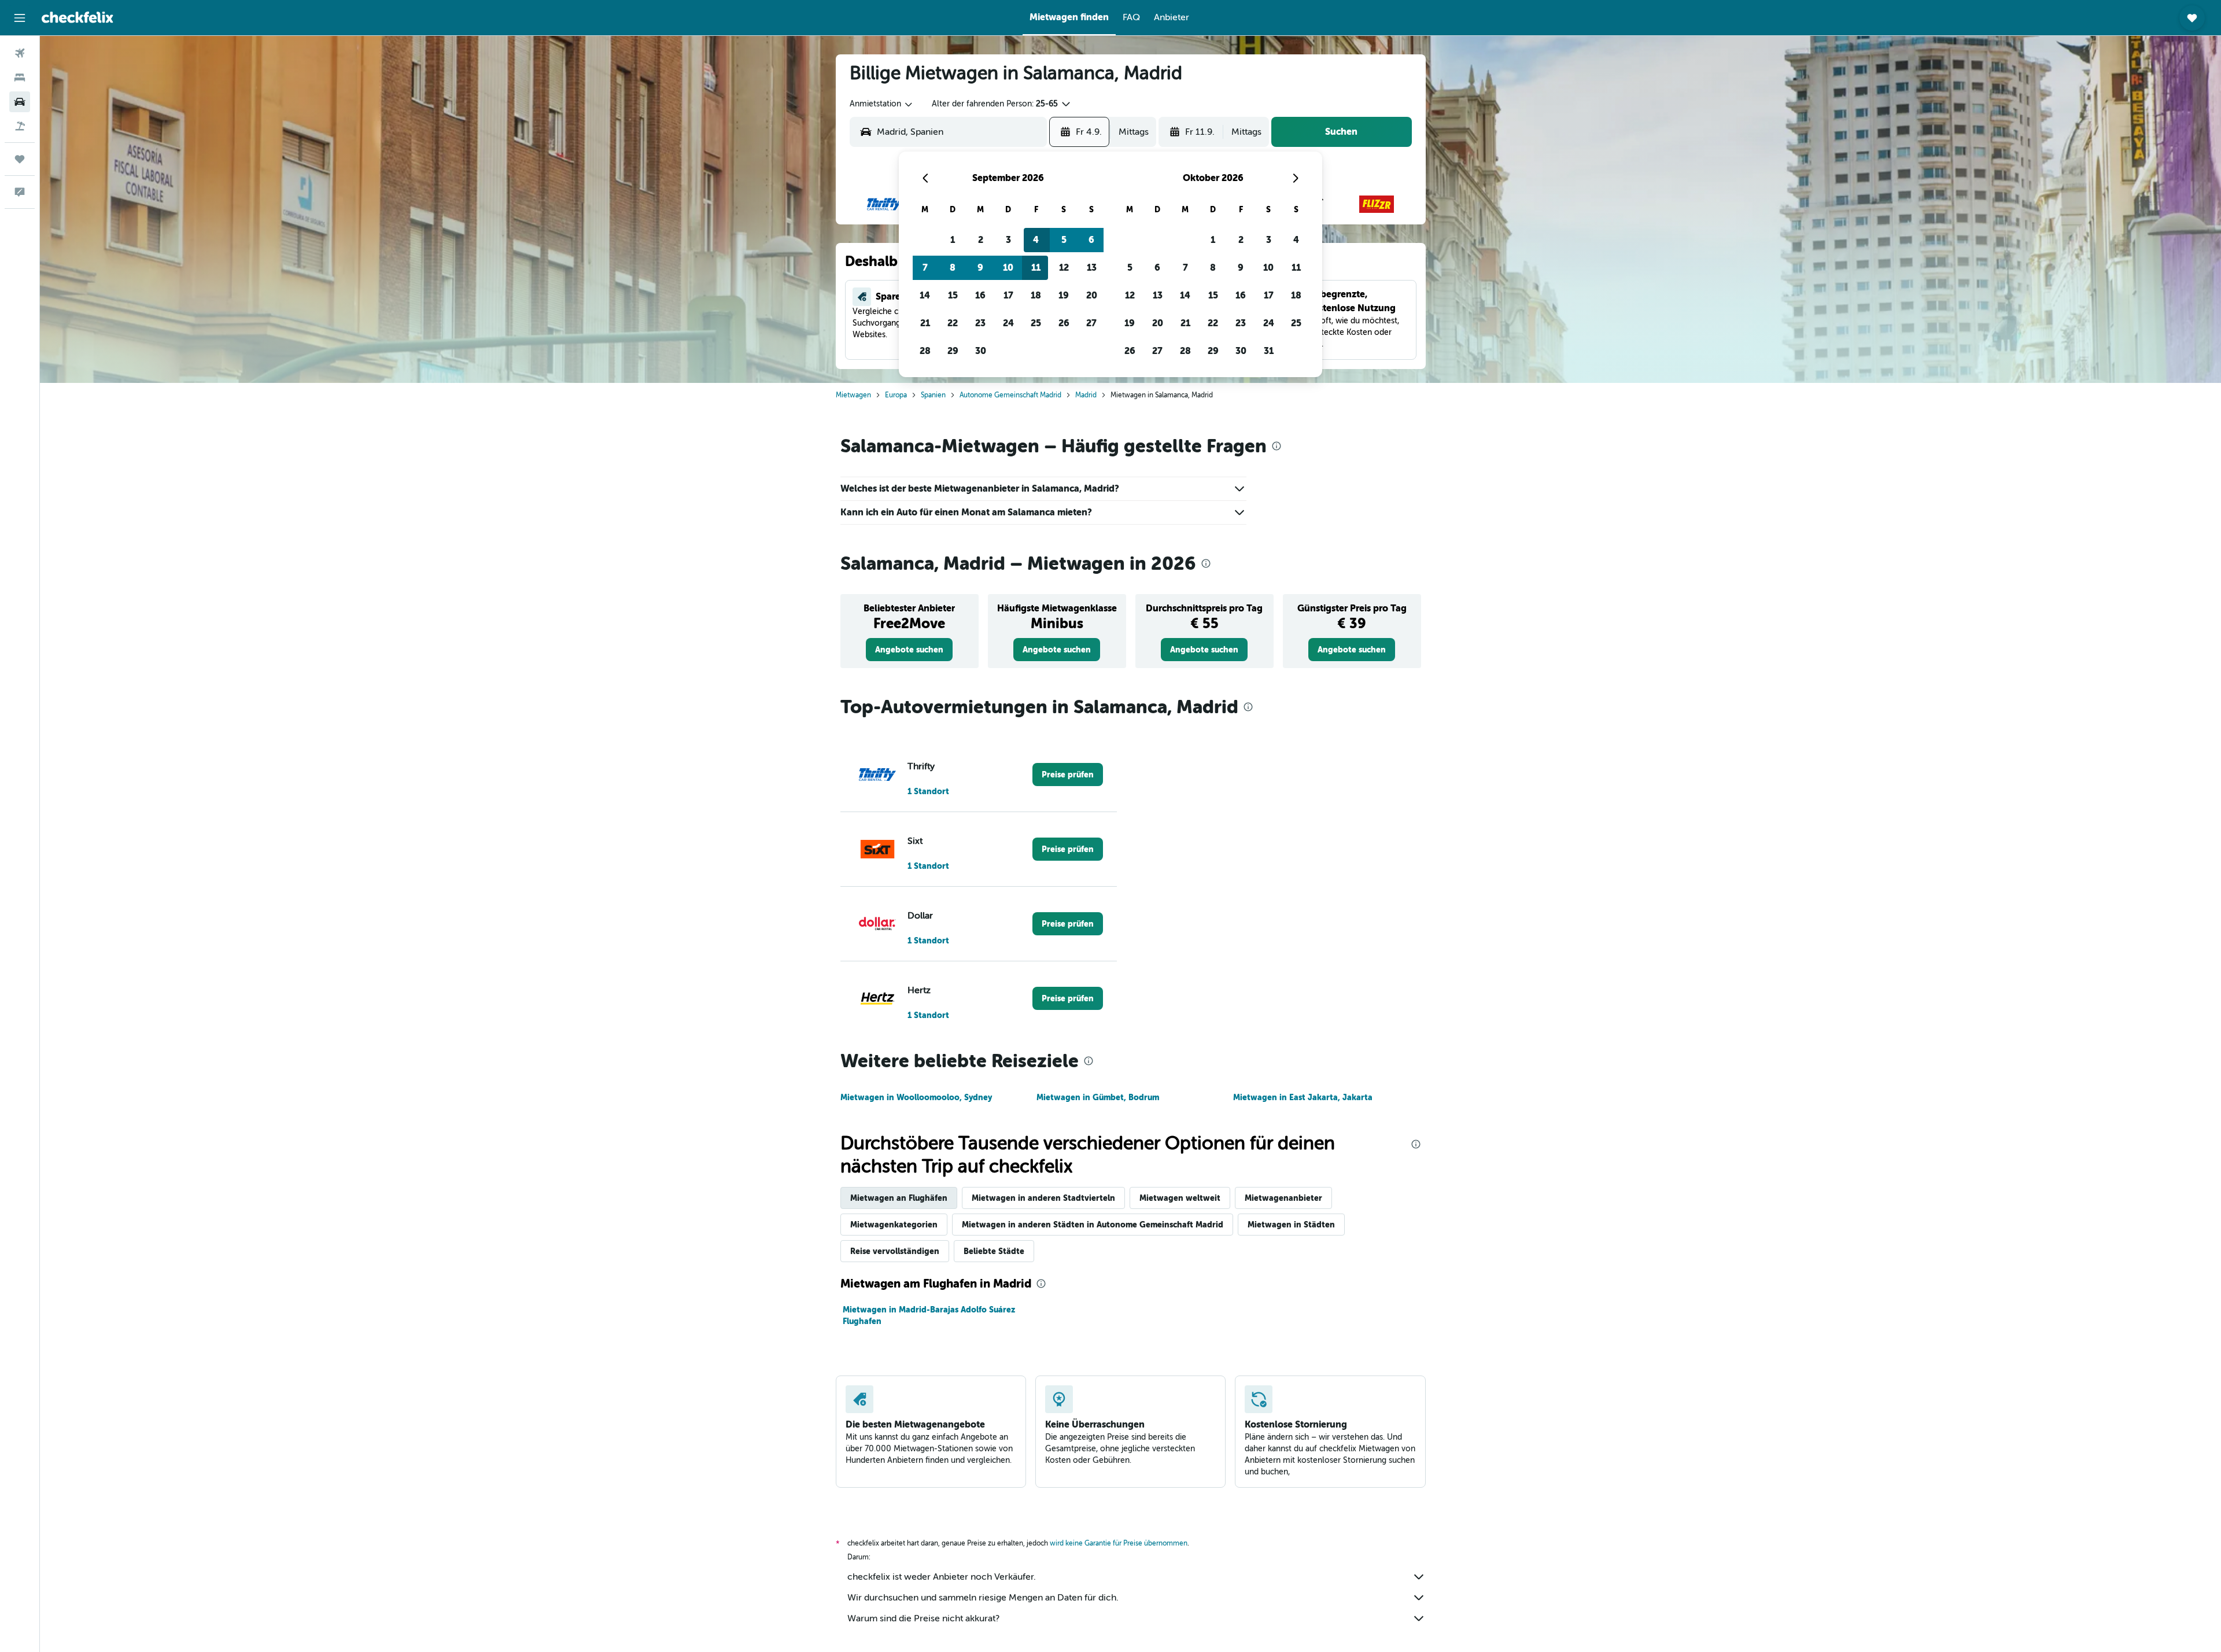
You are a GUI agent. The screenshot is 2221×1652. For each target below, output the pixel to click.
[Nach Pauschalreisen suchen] (20, 126)
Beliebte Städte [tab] (994, 1251)
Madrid (1086, 395)
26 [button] (1064, 323)
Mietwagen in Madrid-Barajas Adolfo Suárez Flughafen (929, 1315)
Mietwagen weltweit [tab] (1180, 1198)
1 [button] (953, 240)
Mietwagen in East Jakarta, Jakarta (1303, 1097)
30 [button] (981, 351)
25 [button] (1036, 323)
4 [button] (1036, 240)
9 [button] (980, 268)
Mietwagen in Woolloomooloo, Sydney (916, 1097)
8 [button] (953, 268)
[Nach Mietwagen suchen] (20, 102)
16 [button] (980, 295)
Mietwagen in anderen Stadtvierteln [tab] (1043, 1198)
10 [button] (1008, 268)
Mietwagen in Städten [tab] (1291, 1225)
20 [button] (1092, 295)
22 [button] (953, 323)
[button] (20, 18)
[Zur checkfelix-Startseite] (78, 17)
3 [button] (1008, 240)
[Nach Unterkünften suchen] (20, 78)
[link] (909, 650)
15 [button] (953, 295)
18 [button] (1036, 295)
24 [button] (1008, 323)
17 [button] (1008, 295)
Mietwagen (853, 395)
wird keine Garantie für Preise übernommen (1119, 1543)
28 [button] (925, 351)
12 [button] (1064, 268)
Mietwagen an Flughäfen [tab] (899, 1198)
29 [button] (953, 351)
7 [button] (925, 268)
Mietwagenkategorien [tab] (894, 1225)
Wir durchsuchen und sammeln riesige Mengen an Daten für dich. (983, 1598)
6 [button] (1091, 240)
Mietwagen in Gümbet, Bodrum (1098, 1097)
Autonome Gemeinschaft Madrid (1010, 395)
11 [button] (1036, 268)
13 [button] (1092, 268)
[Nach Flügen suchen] (20, 53)
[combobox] (882, 104)
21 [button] (925, 323)
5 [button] (1064, 240)
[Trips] (20, 159)
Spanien (933, 395)
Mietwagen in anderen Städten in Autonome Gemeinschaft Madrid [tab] (1093, 1225)
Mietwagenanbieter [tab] (1283, 1198)
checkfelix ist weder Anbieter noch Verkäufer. (942, 1577)
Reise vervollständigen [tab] (895, 1251)
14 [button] (925, 295)
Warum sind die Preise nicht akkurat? (923, 1618)
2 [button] (981, 240)
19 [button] (1064, 295)
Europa (896, 395)
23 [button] (980, 323)
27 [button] (1091, 323)
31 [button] (1269, 351)
